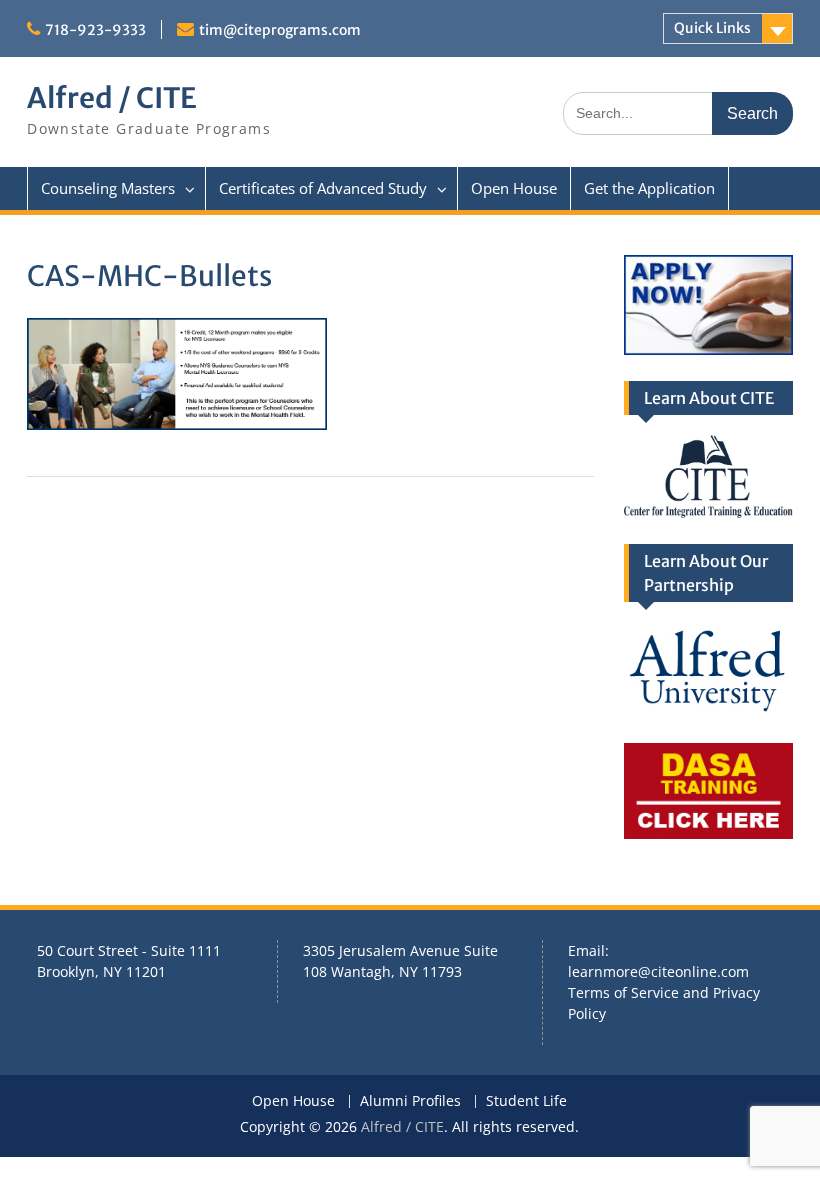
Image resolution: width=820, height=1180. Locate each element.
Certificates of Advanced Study (323, 188)
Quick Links (712, 28)
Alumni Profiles (410, 1101)
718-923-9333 (95, 30)
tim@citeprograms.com (280, 30)
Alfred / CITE (112, 98)
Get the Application (649, 188)
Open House (514, 188)
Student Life (526, 1101)
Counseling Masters (108, 188)
